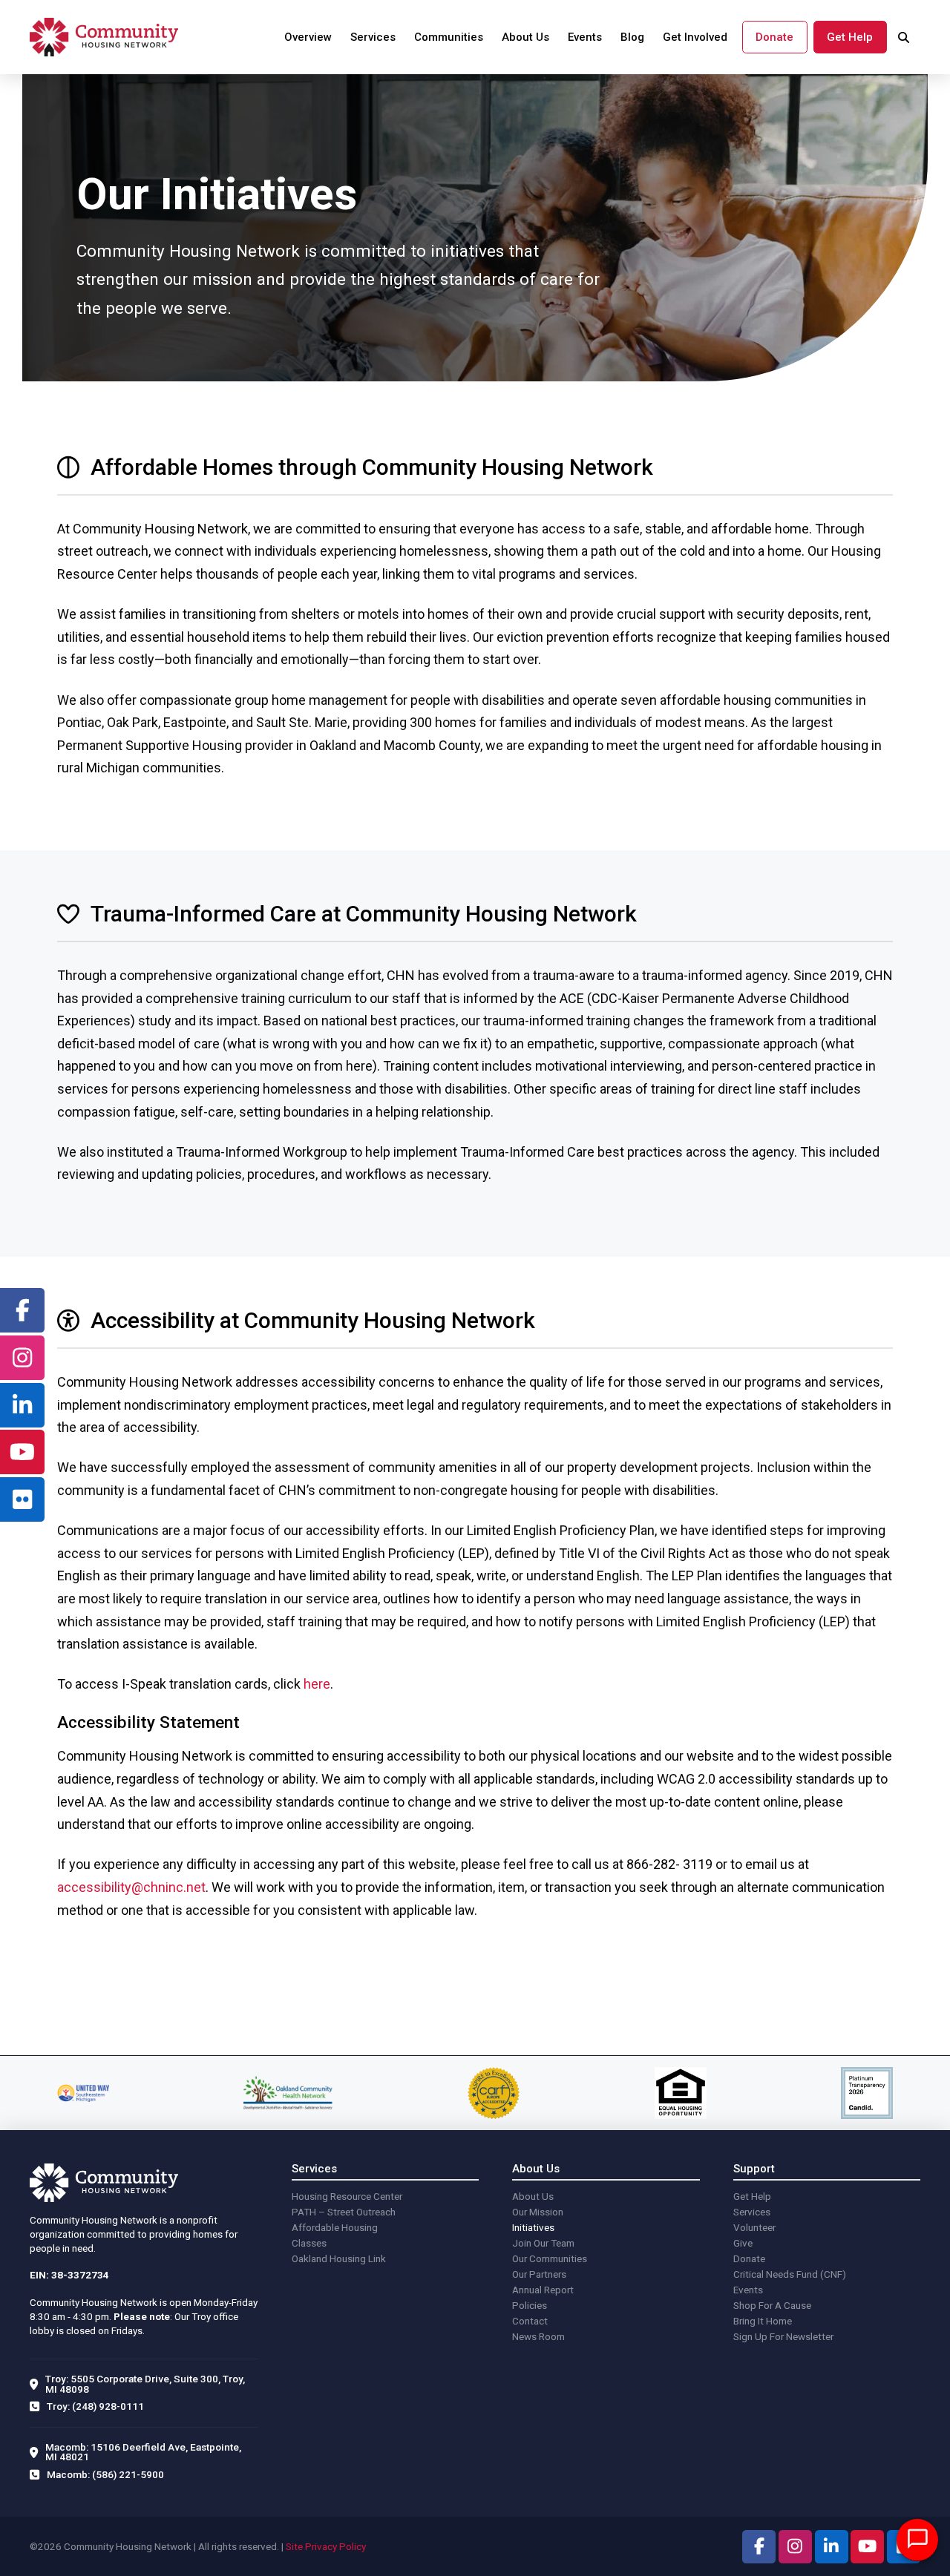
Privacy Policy (335, 2546)
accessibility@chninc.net (131, 1887)
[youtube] (22, 1452)
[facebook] (22, 1310)
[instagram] (22, 1358)
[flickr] (22, 1499)
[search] (904, 37)
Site (294, 2546)
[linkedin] (22, 1405)
